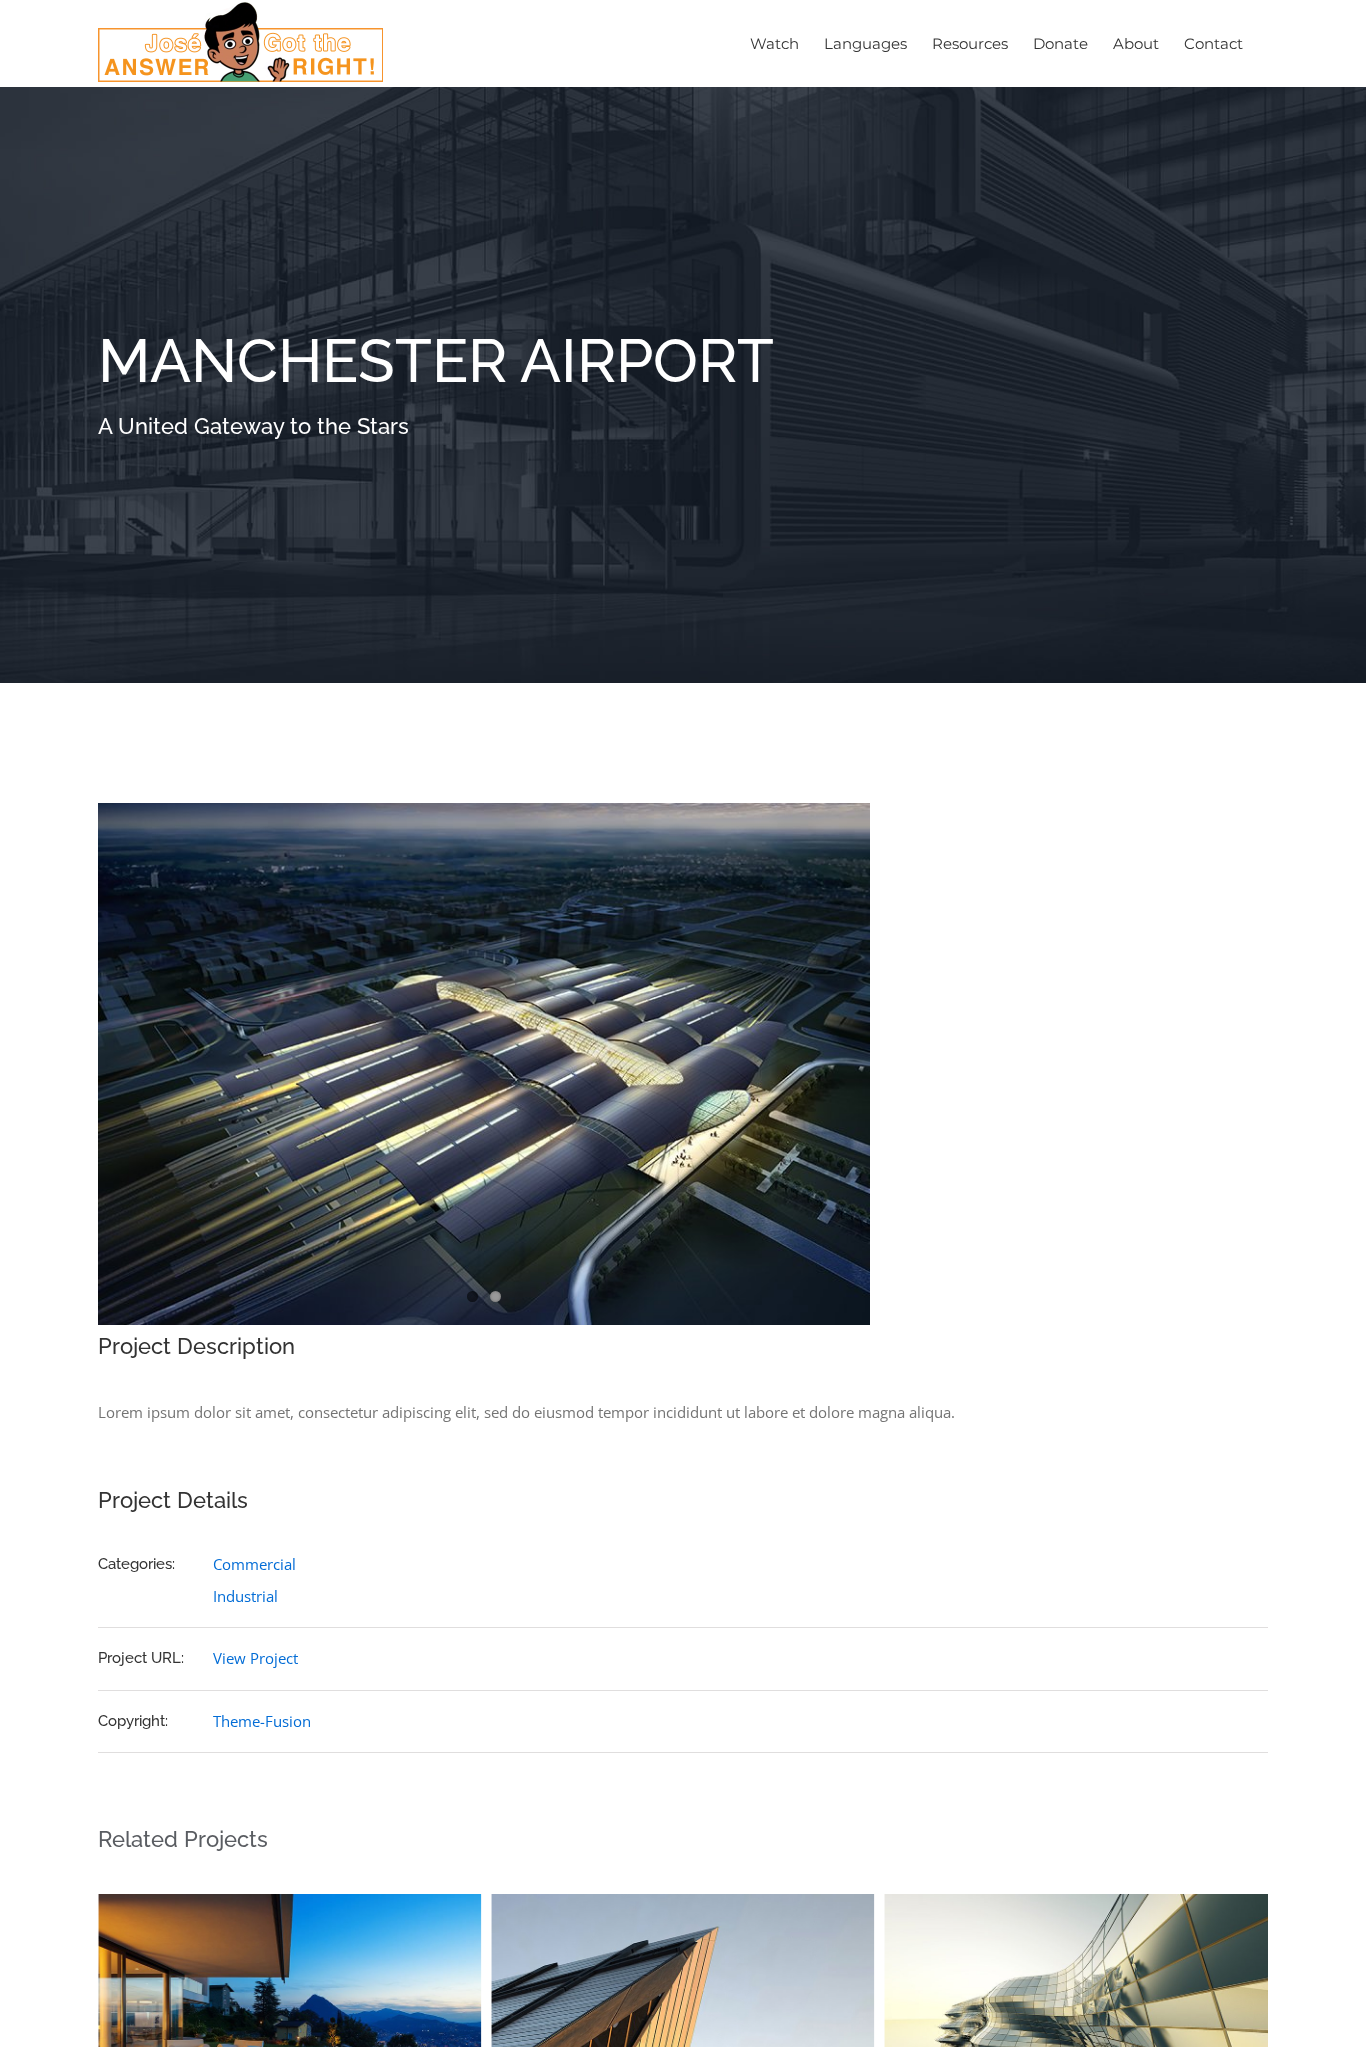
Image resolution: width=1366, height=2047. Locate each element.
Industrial (245, 1596)
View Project (255, 1658)
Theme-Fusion (262, 1721)
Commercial (254, 1564)
